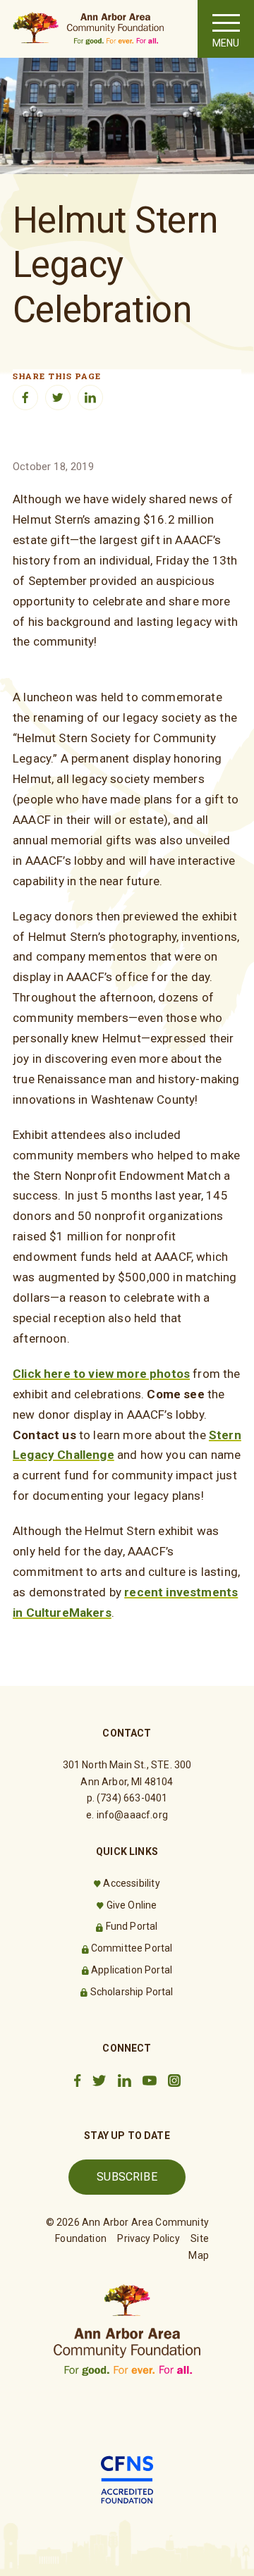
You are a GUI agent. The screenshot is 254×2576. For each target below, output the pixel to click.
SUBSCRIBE (127, 2177)
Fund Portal (132, 1926)
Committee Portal (132, 1948)
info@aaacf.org (132, 1815)
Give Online (132, 1905)
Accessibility (131, 1883)
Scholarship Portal (132, 1992)
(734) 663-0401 (132, 1798)
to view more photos (130, 1374)
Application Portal (132, 1970)
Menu (226, 43)
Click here (42, 1374)
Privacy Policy (148, 2238)
